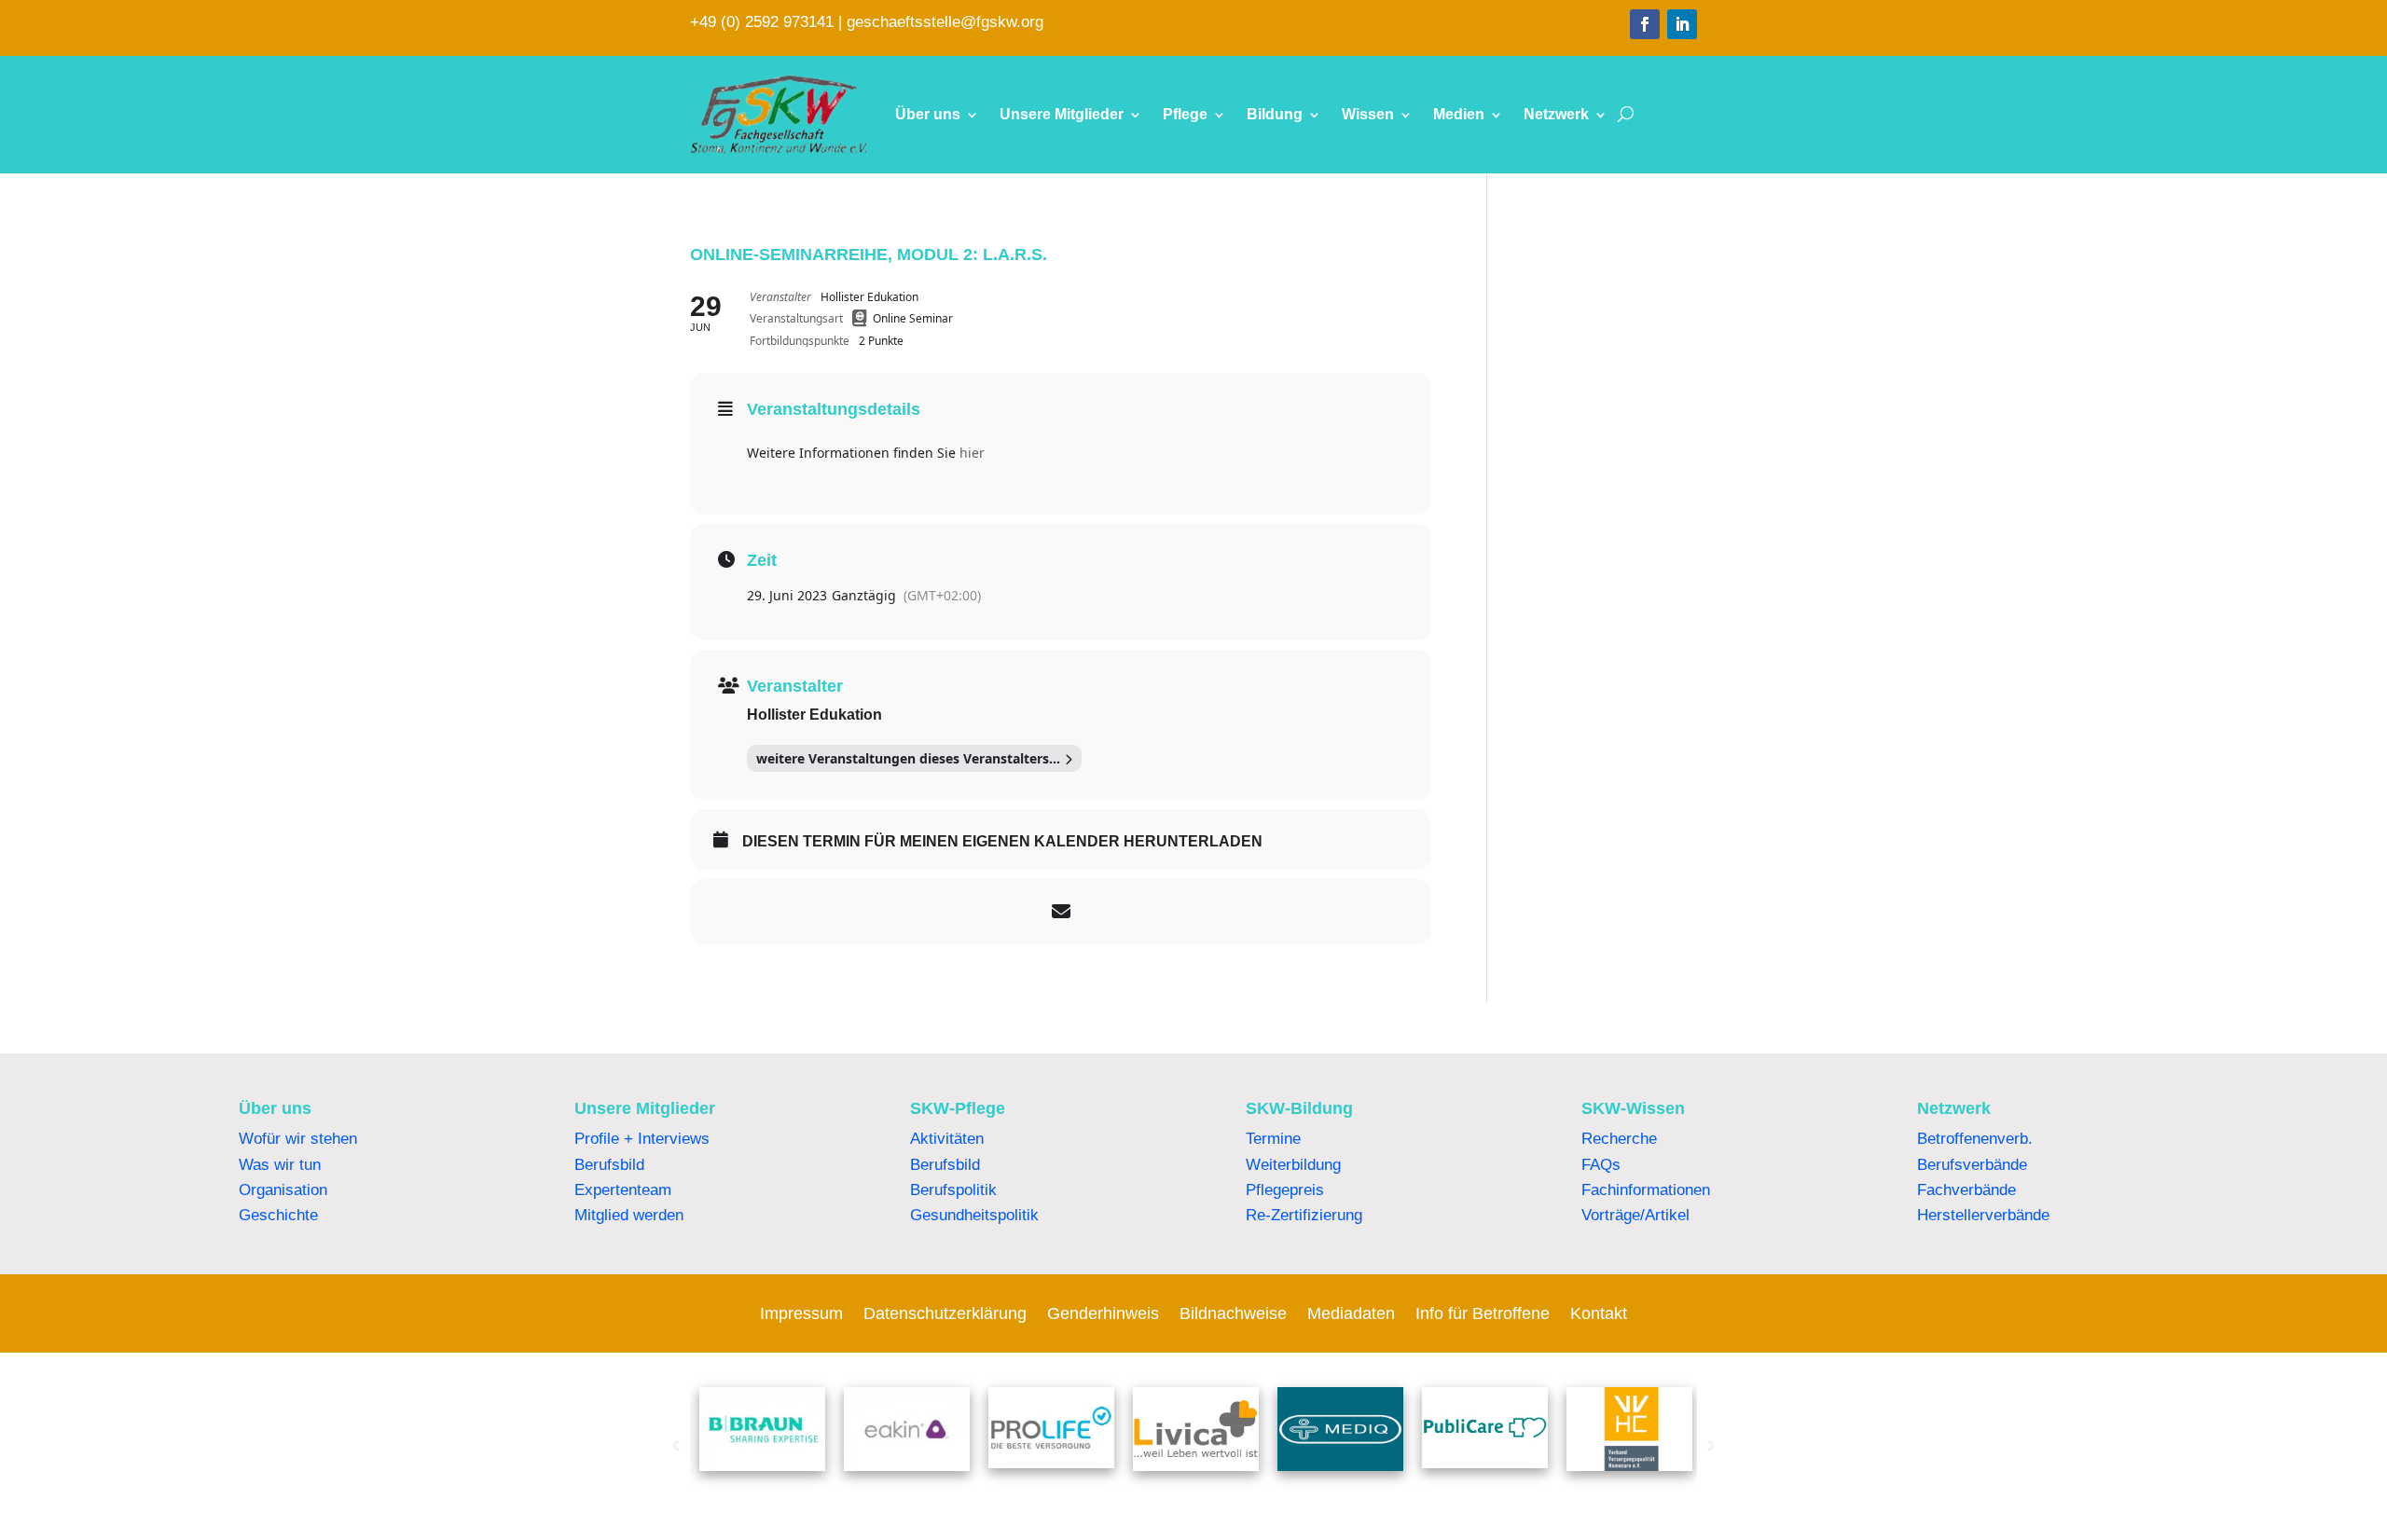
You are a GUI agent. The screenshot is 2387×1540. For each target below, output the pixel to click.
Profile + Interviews (642, 1139)
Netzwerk (1556, 114)
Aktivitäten (947, 1139)
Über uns (928, 114)
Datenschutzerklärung (945, 1315)
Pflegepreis (1285, 1190)
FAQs (1601, 1165)
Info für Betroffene (1483, 1315)
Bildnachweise (1233, 1315)
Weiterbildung (1293, 1165)
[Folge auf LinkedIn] (1682, 24)
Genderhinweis (1103, 1315)
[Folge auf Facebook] (1645, 24)
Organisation (283, 1190)
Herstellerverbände (1983, 1215)
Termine (1273, 1139)
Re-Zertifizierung (1304, 1215)
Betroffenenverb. (1975, 1139)
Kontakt (1599, 1315)
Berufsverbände (1972, 1165)
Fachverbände (1966, 1190)
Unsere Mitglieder (1062, 114)
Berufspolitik (953, 1190)
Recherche (1619, 1139)
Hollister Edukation (814, 715)
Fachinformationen (1646, 1190)
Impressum (801, 1315)
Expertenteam (623, 1190)
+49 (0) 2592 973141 (762, 22)
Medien (1459, 114)
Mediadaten (1351, 1315)
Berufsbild (609, 1165)
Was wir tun (280, 1165)
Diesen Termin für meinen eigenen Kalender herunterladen (1002, 841)
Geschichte (278, 1215)
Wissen (1368, 114)
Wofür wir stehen (298, 1139)
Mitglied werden (629, 1215)
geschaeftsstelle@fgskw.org (945, 22)
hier (972, 453)
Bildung (1275, 114)
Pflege (1185, 114)
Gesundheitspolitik (974, 1215)
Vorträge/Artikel (1635, 1215)
